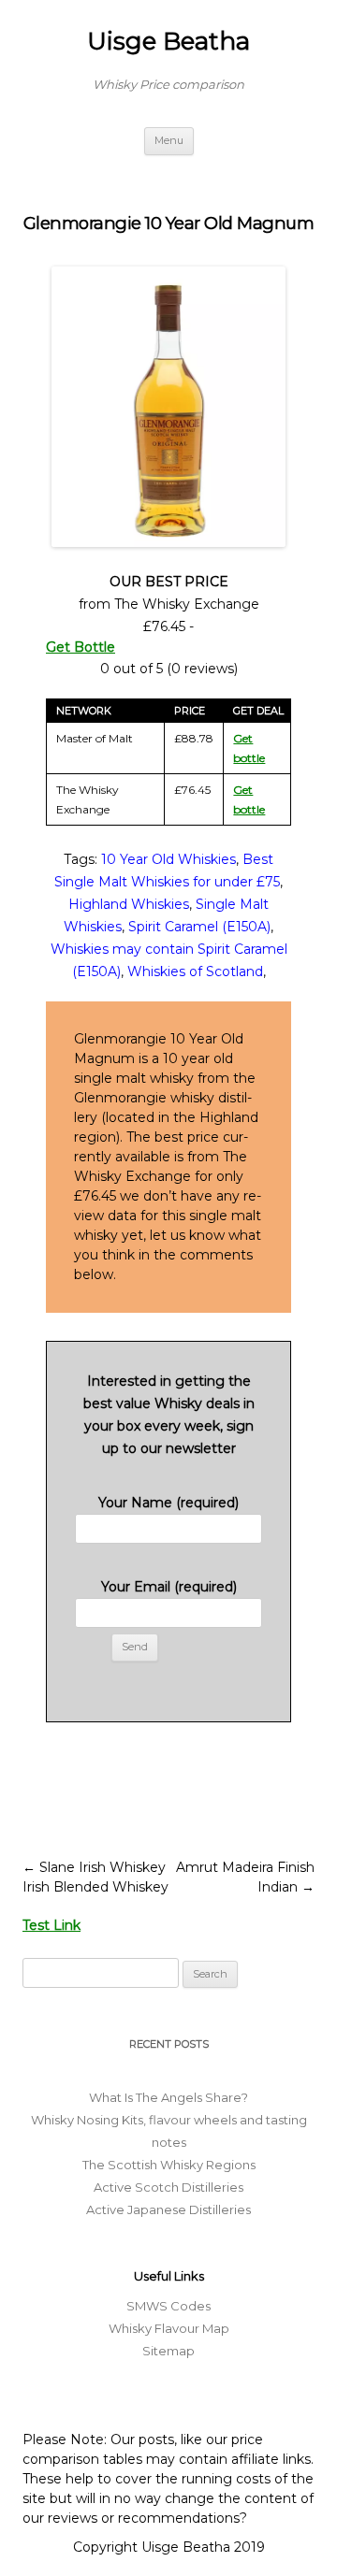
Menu (169, 140)
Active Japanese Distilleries (168, 2209)
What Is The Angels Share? (168, 2097)
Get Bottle (81, 647)
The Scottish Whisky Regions (169, 2165)
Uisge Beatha (168, 41)
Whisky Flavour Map (169, 2328)
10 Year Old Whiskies (168, 859)
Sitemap (168, 2351)
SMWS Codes (168, 2306)
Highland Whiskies (129, 904)
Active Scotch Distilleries (168, 2187)
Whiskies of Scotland (195, 971)
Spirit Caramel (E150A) (199, 927)
